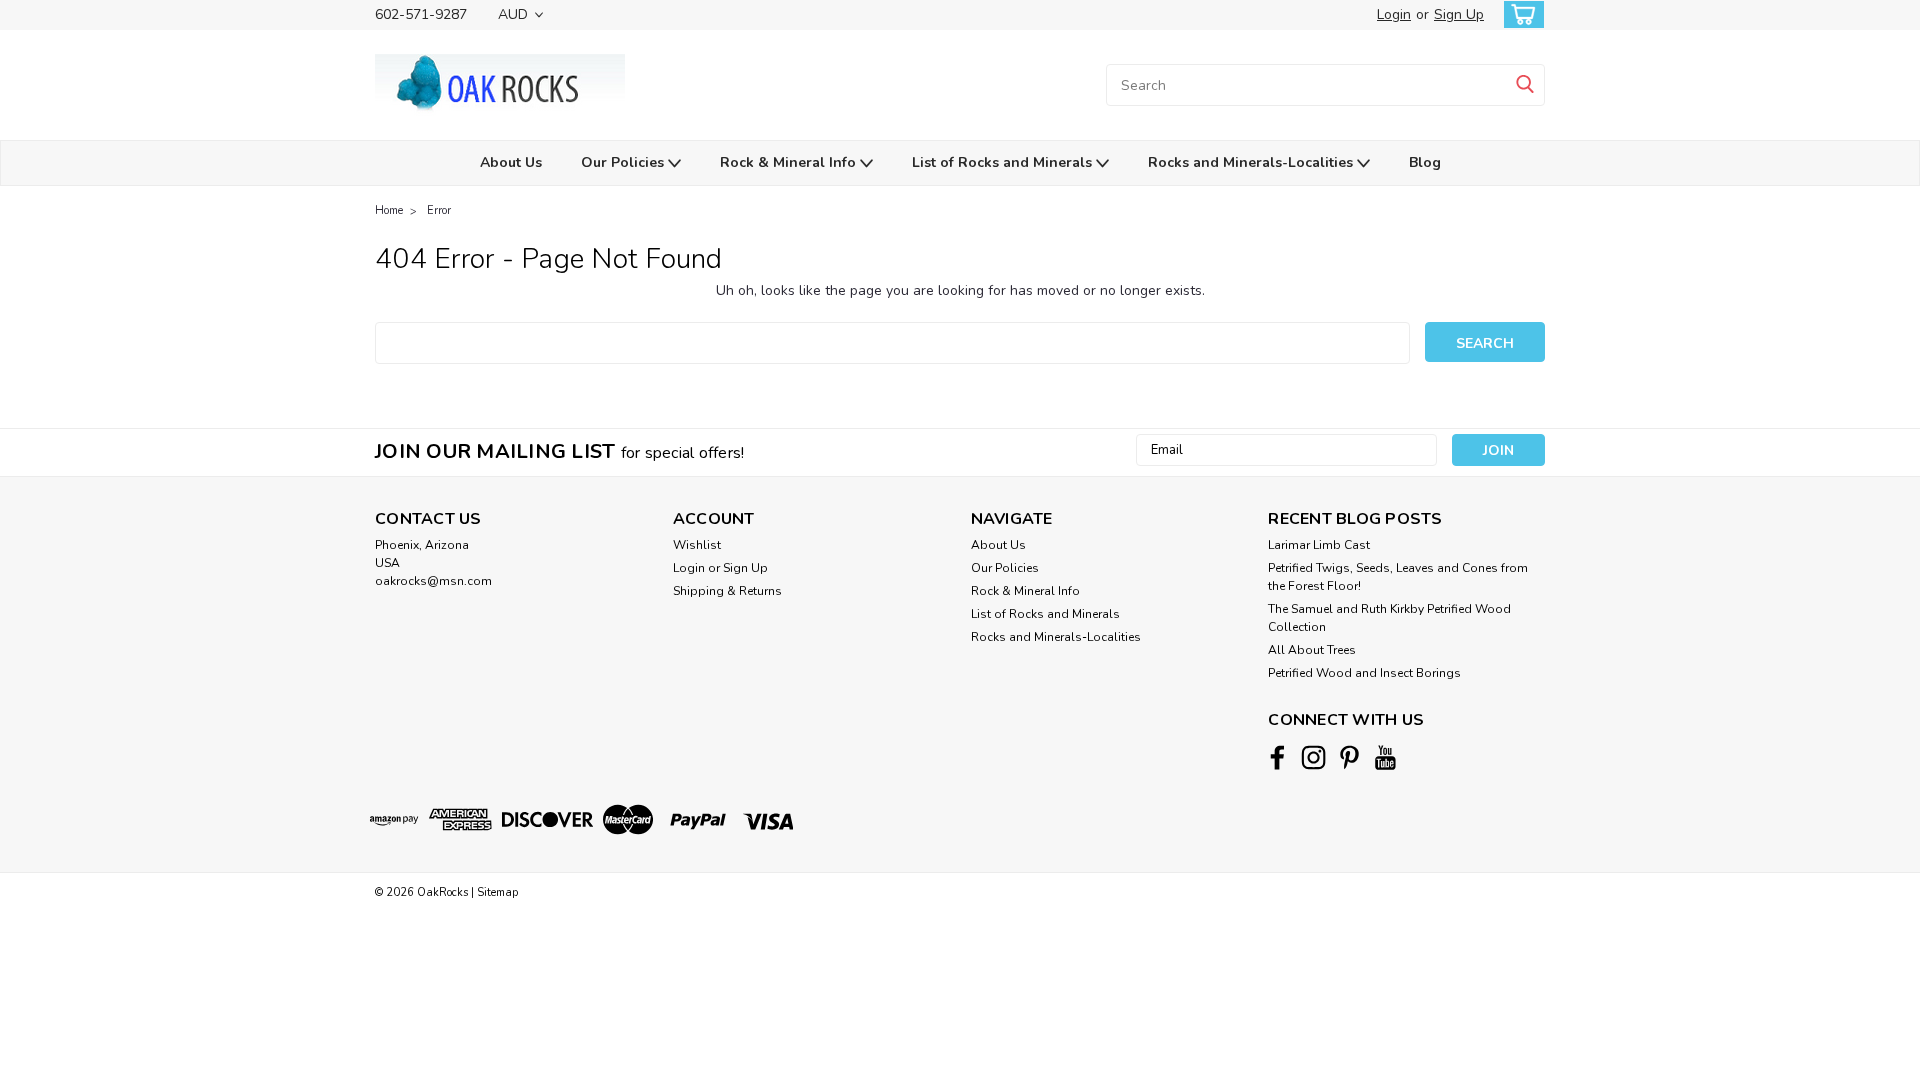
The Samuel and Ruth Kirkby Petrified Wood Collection (1389, 618)
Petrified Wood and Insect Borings (1364, 673)
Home (389, 210)
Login (1394, 14)
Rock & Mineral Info (790, 162)
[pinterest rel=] (1349, 757)
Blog (1425, 162)
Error (439, 210)
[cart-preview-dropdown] (1519, 14)
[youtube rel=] (1385, 757)
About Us (511, 162)
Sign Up (1459, 14)
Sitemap (497, 892)
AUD (515, 14)
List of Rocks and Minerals (1004, 162)
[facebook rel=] (1277, 757)
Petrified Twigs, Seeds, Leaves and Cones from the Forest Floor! (1398, 577)
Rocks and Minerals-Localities (1252, 162)
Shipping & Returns (727, 591)
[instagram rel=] (1313, 757)
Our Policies (624, 162)
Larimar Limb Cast (1319, 545)
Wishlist (697, 545)
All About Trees (1312, 650)
